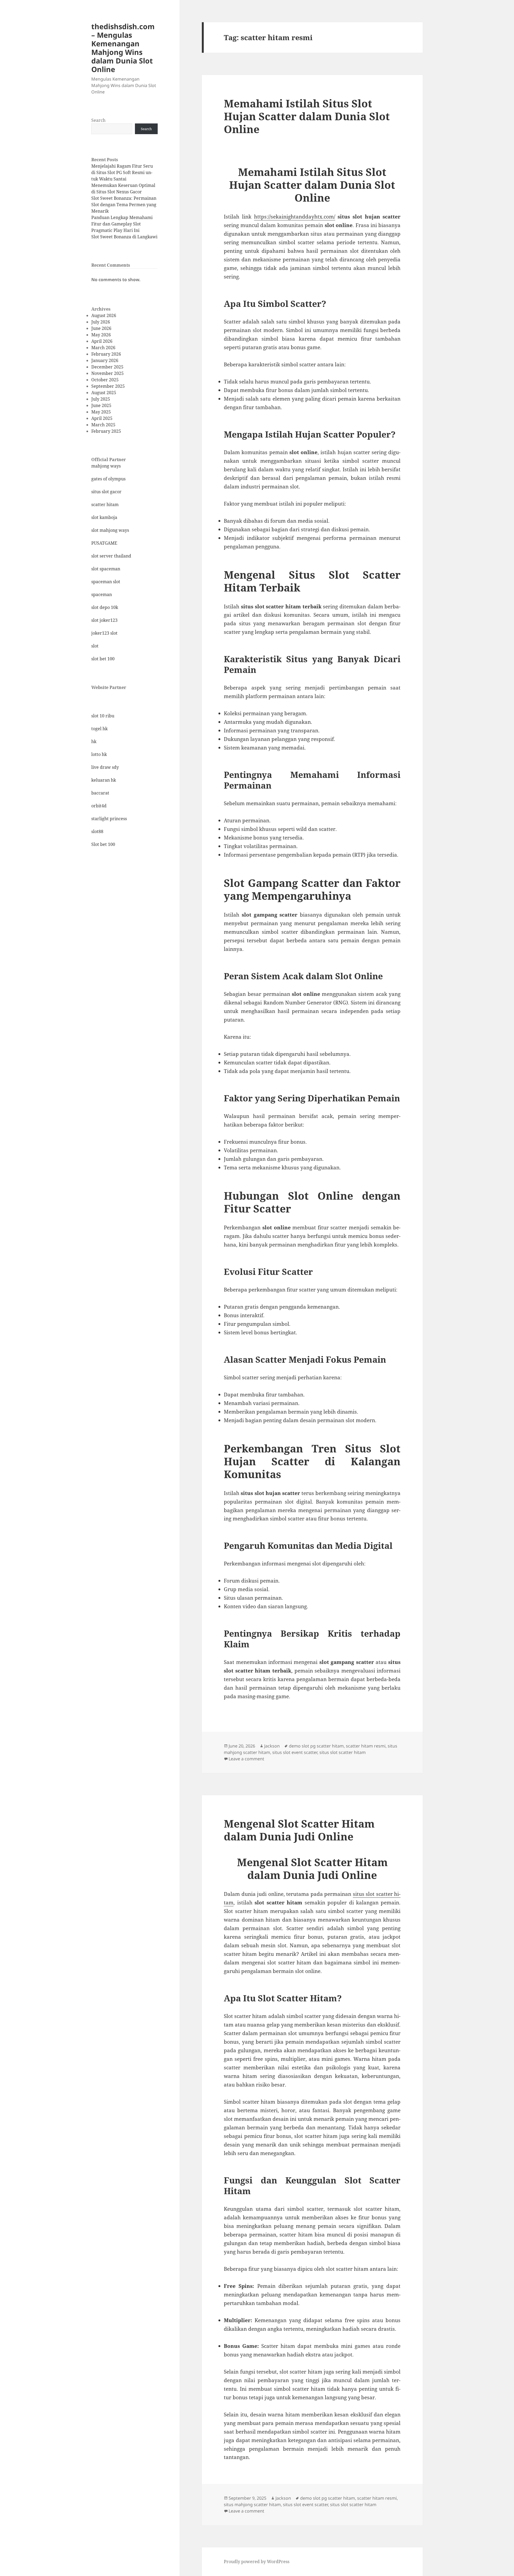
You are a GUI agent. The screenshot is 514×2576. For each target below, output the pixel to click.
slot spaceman (106, 569)
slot (95, 646)
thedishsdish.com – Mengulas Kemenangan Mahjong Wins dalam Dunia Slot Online (123, 48)
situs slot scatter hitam (343, 1752)
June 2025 (101, 405)
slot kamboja (104, 517)
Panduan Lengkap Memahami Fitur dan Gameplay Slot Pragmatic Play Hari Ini (122, 224)
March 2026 (103, 348)
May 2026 (101, 335)
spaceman (102, 594)
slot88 (97, 831)
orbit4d (99, 806)
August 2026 (104, 315)
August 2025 (104, 393)
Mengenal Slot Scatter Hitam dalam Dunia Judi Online (299, 1830)
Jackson (272, 1746)
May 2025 (101, 412)
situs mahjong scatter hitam (252, 2505)
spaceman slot (106, 582)
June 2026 (101, 328)
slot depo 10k (105, 607)
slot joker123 (104, 620)
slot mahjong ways (110, 530)
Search (98, 120)
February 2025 (106, 431)
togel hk (99, 729)
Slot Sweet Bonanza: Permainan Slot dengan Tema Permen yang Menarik (124, 205)
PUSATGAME (104, 543)
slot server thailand (111, 556)
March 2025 (103, 425)
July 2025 (101, 399)
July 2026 (101, 322)
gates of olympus (108, 479)
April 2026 (102, 341)
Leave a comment (246, 1759)
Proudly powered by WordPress (257, 2562)
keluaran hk (104, 780)
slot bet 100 (103, 659)
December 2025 (107, 367)
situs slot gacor (106, 492)
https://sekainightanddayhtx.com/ (295, 217)
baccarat (100, 793)
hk (94, 741)
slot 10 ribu (103, 716)
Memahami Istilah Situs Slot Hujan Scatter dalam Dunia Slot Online (307, 116)
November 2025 (107, 373)
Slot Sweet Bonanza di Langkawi (124, 237)
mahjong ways (106, 466)
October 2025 (105, 380)
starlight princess (109, 819)
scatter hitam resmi (366, 1746)
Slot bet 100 (103, 844)
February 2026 (106, 354)
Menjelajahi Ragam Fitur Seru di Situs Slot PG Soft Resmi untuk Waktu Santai (122, 172)
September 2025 (108, 386)
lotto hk (99, 754)
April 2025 (102, 418)
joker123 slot (104, 633)
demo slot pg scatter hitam (316, 1746)
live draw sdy (105, 767)
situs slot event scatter (295, 1752)
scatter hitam (105, 504)
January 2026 (105, 360)
